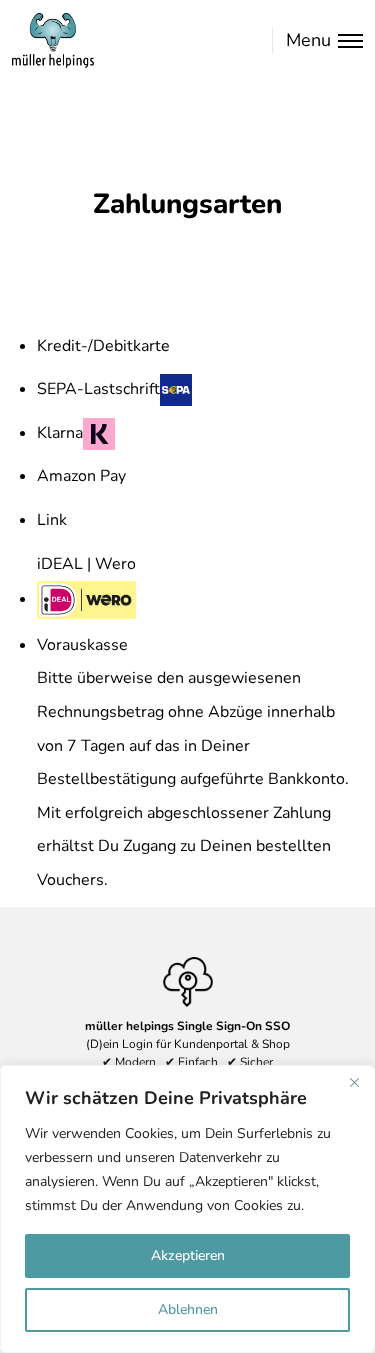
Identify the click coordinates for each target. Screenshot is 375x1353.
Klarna (60, 433)
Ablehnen (188, 1309)
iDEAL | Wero (86, 564)
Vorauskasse (82, 645)
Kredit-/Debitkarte (103, 346)
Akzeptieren (188, 1255)
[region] (187, 1209)
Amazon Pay (81, 476)
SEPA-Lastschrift (98, 389)
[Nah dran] (354, 1082)
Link (52, 520)
